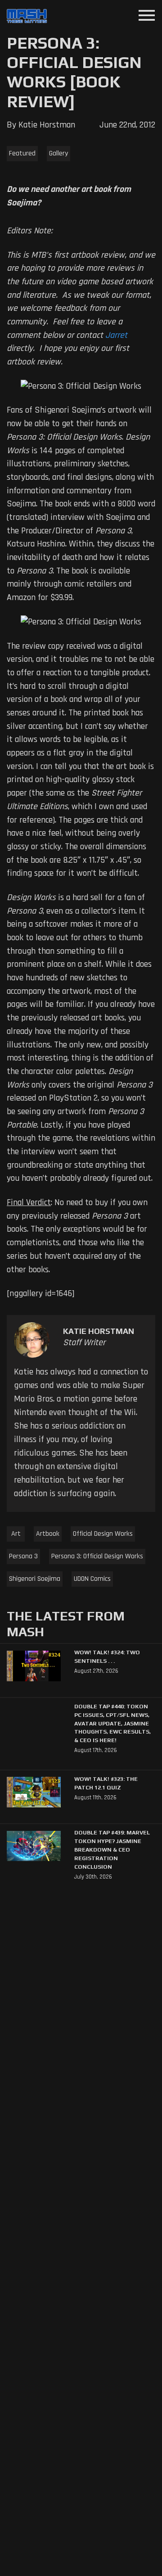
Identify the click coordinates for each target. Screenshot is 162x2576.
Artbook (48, 1534)
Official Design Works (103, 1534)
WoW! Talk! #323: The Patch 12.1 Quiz (106, 1783)
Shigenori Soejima (35, 1579)
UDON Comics (92, 1579)
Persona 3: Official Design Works (97, 1556)
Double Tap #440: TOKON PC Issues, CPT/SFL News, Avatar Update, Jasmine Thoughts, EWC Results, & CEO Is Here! (112, 1723)
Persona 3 (23, 1556)
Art (16, 1534)
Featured (22, 153)
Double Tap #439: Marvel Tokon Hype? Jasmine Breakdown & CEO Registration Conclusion (112, 1850)
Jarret (116, 335)
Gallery (58, 153)
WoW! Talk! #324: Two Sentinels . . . (107, 1657)
